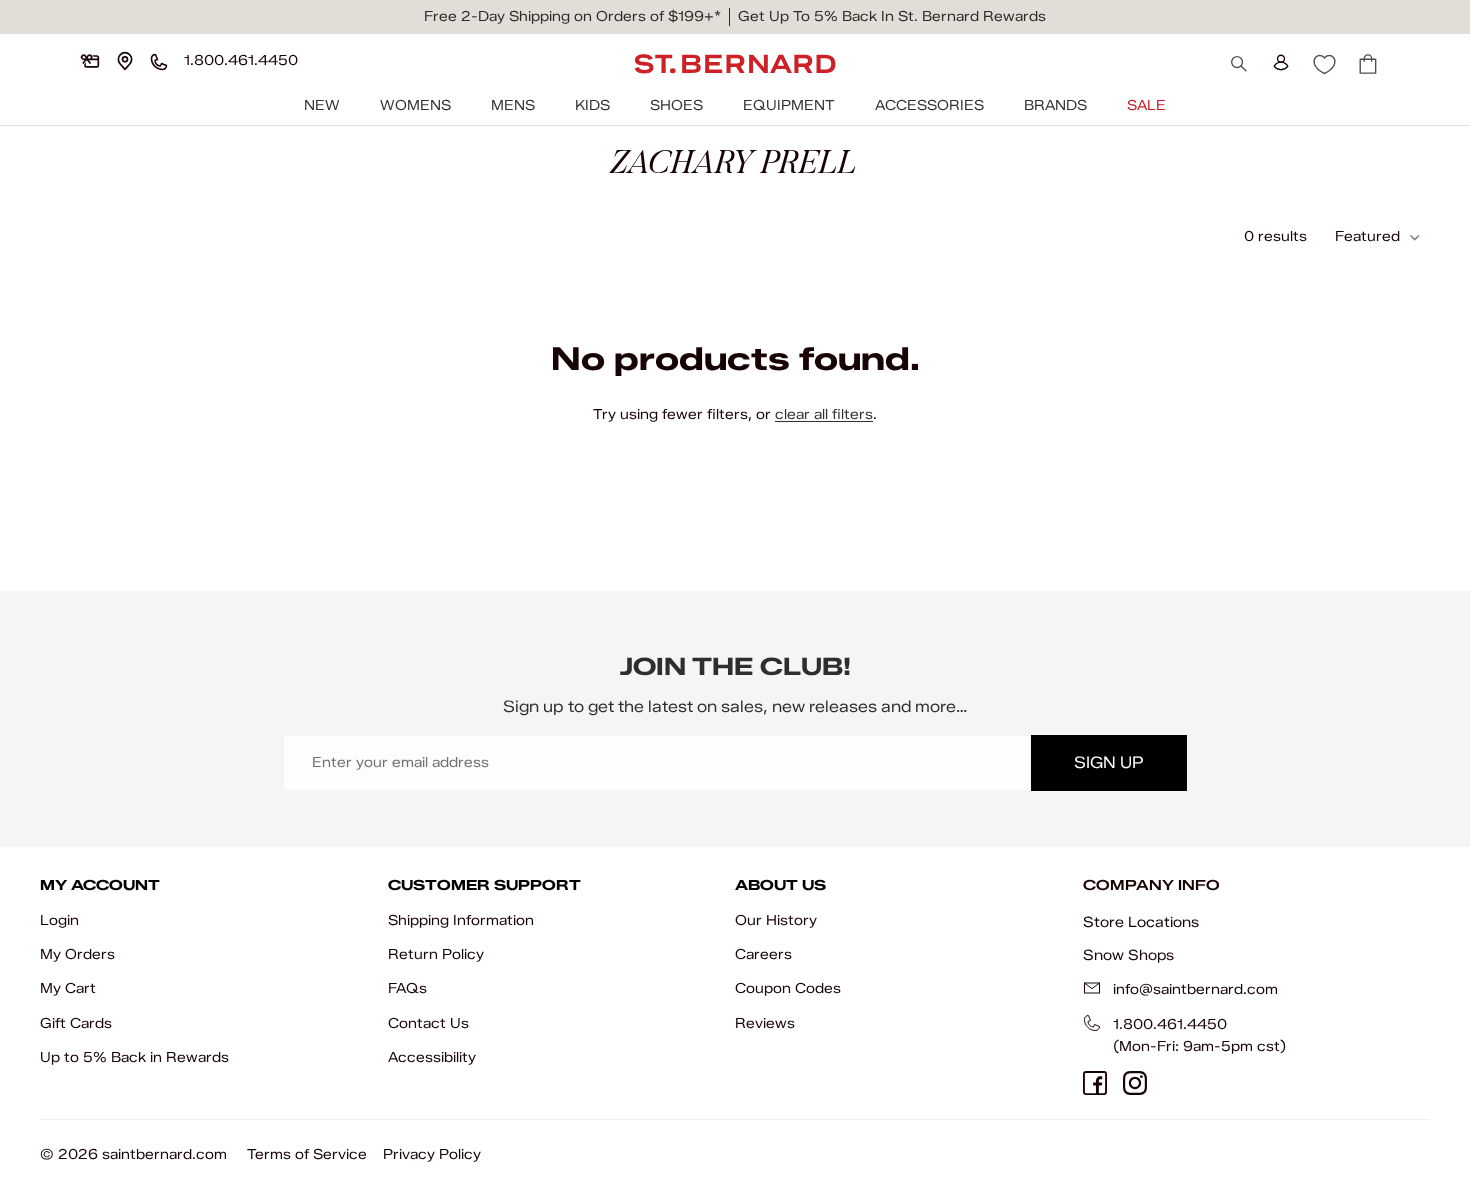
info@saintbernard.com (1195, 989)
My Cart (68, 988)
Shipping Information (461, 920)
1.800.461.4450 (1170, 1024)
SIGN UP (1108, 762)
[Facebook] (1095, 1083)
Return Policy (436, 954)
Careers (763, 954)
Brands (1055, 105)
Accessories (929, 105)
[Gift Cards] (90, 61)
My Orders (77, 954)
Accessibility (432, 1057)
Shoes (676, 105)
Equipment (789, 105)
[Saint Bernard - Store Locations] (125, 61)
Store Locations (1141, 922)
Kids (592, 105)
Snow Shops (1128, 955)
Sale (1146, 105)
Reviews (765, 1023)
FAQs (407, 988)
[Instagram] (1135, 1083)
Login (59, 920)
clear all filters (824, 414)
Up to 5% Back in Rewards (134, 1057)
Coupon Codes (788, 988)
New (322, 105)
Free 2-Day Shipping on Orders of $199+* (572, 16)
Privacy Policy (432, 1154)
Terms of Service (307, 1154)
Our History (776, 920)
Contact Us (428, 1023)
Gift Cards (76, 1023)
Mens (513, 105)
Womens (415, 105)
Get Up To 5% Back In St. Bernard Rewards (892, 16)
